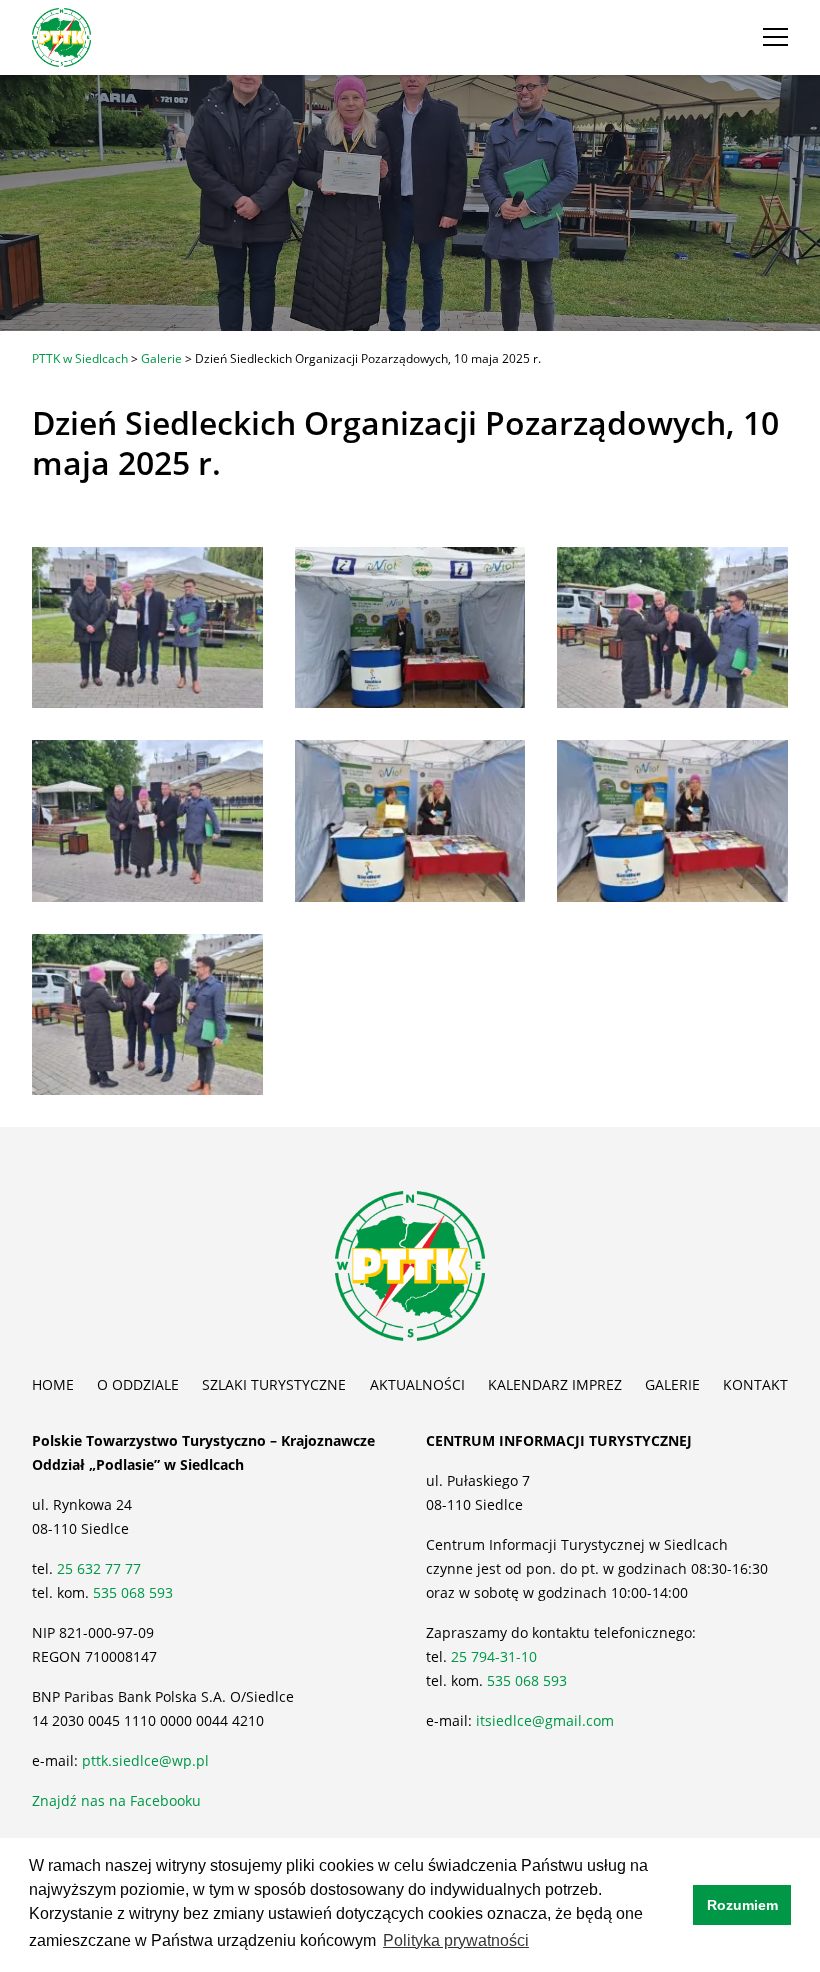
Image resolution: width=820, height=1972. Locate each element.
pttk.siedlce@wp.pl (145, 1760)
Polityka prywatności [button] (456, 1940)
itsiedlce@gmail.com (545, 1720)
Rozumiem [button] (742, 1905)
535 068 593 (133, 1592)
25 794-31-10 (494, 1656)
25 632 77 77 (101, 1568)
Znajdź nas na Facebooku (116, 1800)
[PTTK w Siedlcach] (61, 36)
